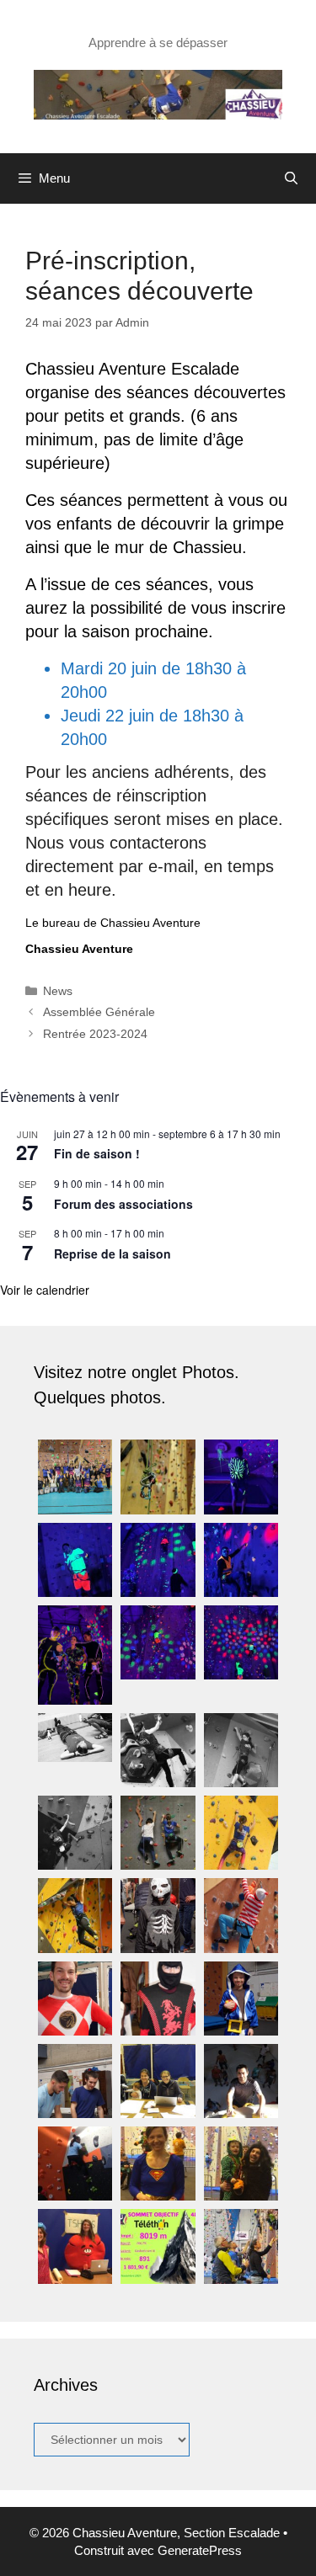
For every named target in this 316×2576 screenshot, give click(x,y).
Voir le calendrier (45, 1290)
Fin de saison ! (97, 1153)
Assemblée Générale (99, 1012)
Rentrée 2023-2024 (95, 1034)
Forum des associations (123, 1204)
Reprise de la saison (112, 1253)
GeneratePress (200, 2550)
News (58, 991)
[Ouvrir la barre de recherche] (291, 178)
